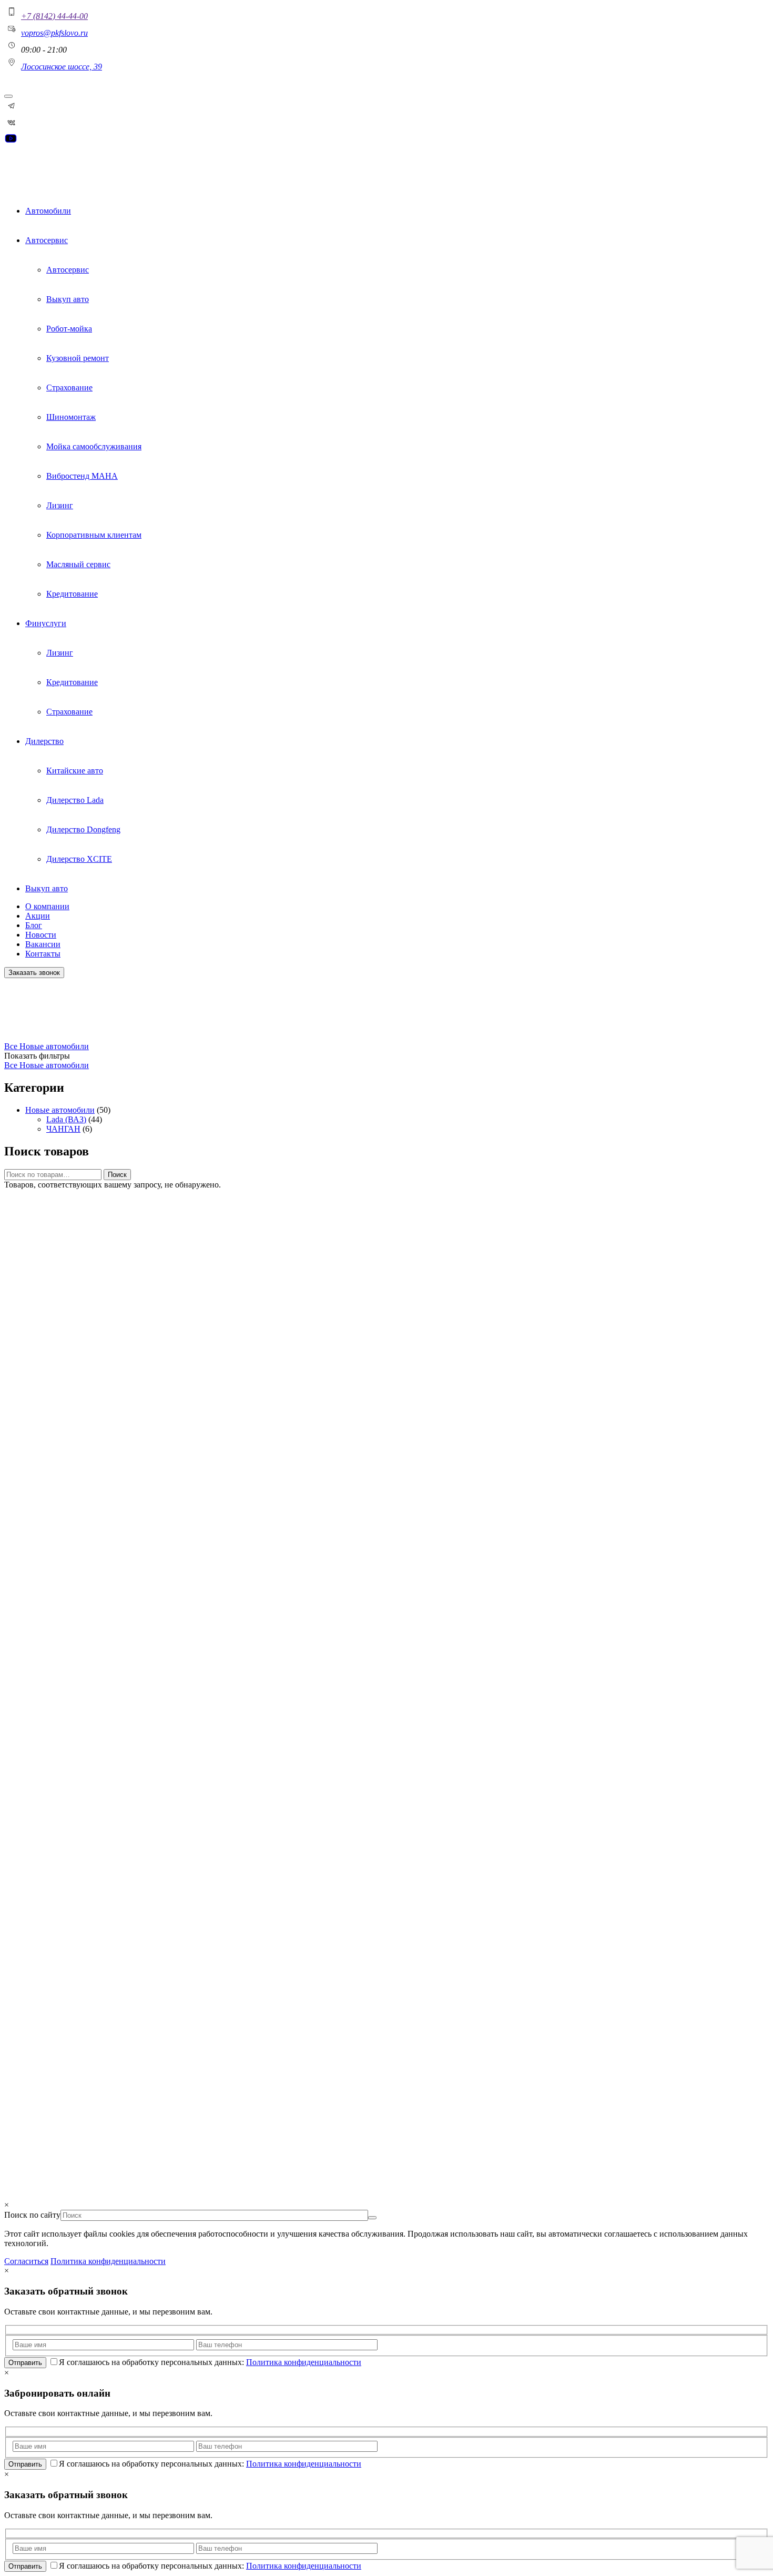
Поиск (117, 1175)
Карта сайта (26, 2162)
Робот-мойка (69, 329)
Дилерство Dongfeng (83, 829)
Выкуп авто (68, 299)
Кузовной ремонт (78, 358)
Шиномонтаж (71, 417)
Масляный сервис (78, 564)
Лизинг (60, 505)
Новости (41, 935)
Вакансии (43, 944)
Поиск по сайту (21, 2072)
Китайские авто (75, 771)
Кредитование (72, 594)
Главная (18, 1025)
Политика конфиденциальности (43, 2176)
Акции (38, 916)
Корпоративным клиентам (94, 535)
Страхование (69, 388)
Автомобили (48, 211)
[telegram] (12, 110)
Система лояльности (46, 1879)
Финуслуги (46, 623)
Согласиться (26, 2261)
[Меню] (8, 96)
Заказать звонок (34, 973)
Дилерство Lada (75, 800)
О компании (47, 906)
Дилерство (44, 741)
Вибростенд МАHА (82, 476)
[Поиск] (8, 2100)
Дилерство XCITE (79, 859)
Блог (34, 925)
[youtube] (11, 142)
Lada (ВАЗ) (66, 1119)
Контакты (43, 954)
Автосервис (47, 240)
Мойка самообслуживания (94, 446)
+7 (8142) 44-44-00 (54, 16)
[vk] (12, 127)
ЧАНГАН (63, 1129)
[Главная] (29, 173)
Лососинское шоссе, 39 (62, 67)
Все (12, 1046)
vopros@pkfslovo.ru (54, 33)
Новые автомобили (34, 1029)
